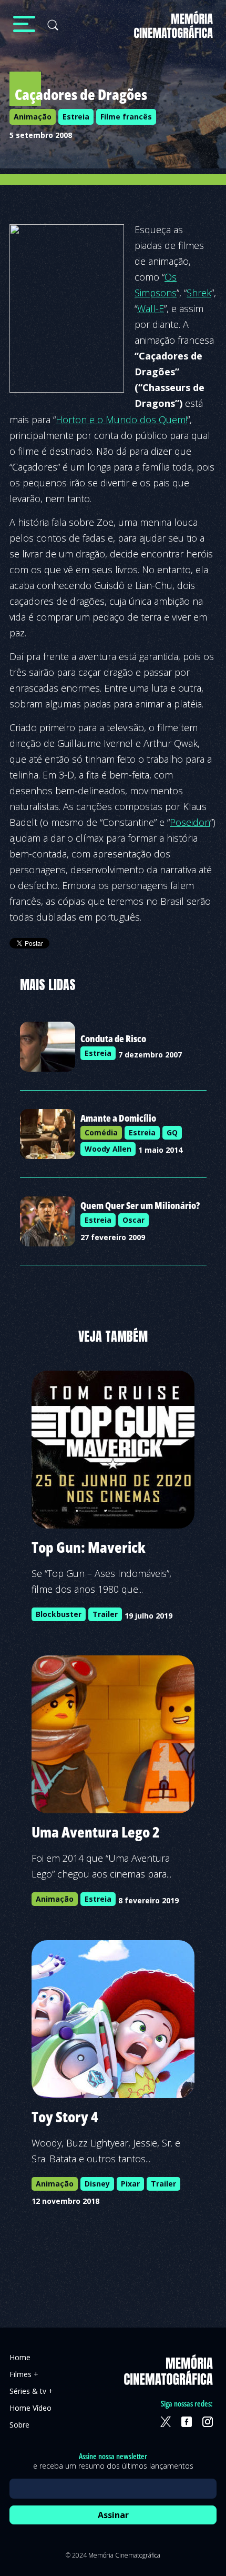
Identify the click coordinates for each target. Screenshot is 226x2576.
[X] (166, 2422)
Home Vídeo (30, 2408)
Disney (97, 2184)
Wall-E (151, 308)
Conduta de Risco (113, 1039)
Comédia (101, 1132)
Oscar (133, 1220)
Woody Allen (108, 1149)
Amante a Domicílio (118, 1118)
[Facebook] (187, 2422)
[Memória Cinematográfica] (173, 31)
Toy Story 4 (65, 2116)
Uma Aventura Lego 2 (96, 1832)
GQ (172, 1132)
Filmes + (24, 2374)
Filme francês (126, 117)
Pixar (130, 2184)
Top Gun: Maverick (89, 1547)
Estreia (76, 117)
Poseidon (190, 822)
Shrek (199, 293)
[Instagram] (208, 2422)
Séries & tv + (31, 2391)
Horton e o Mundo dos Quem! (121, 420)
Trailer (105, 1614)
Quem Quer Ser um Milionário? (140, 1205)
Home (20, 2357)
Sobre (19, 2425)
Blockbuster (59, 1614)
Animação (33, 117)
